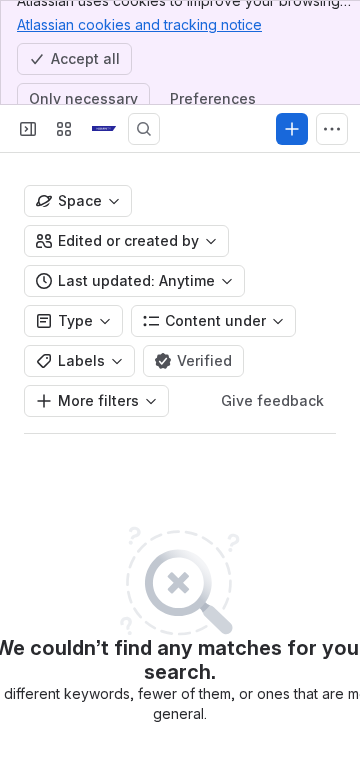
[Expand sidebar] (28, 129)
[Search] (144, 129)
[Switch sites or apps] (64, 129)
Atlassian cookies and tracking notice (139, 24)
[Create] (292, 129)
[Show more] (332, 129)
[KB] (104, 129)
